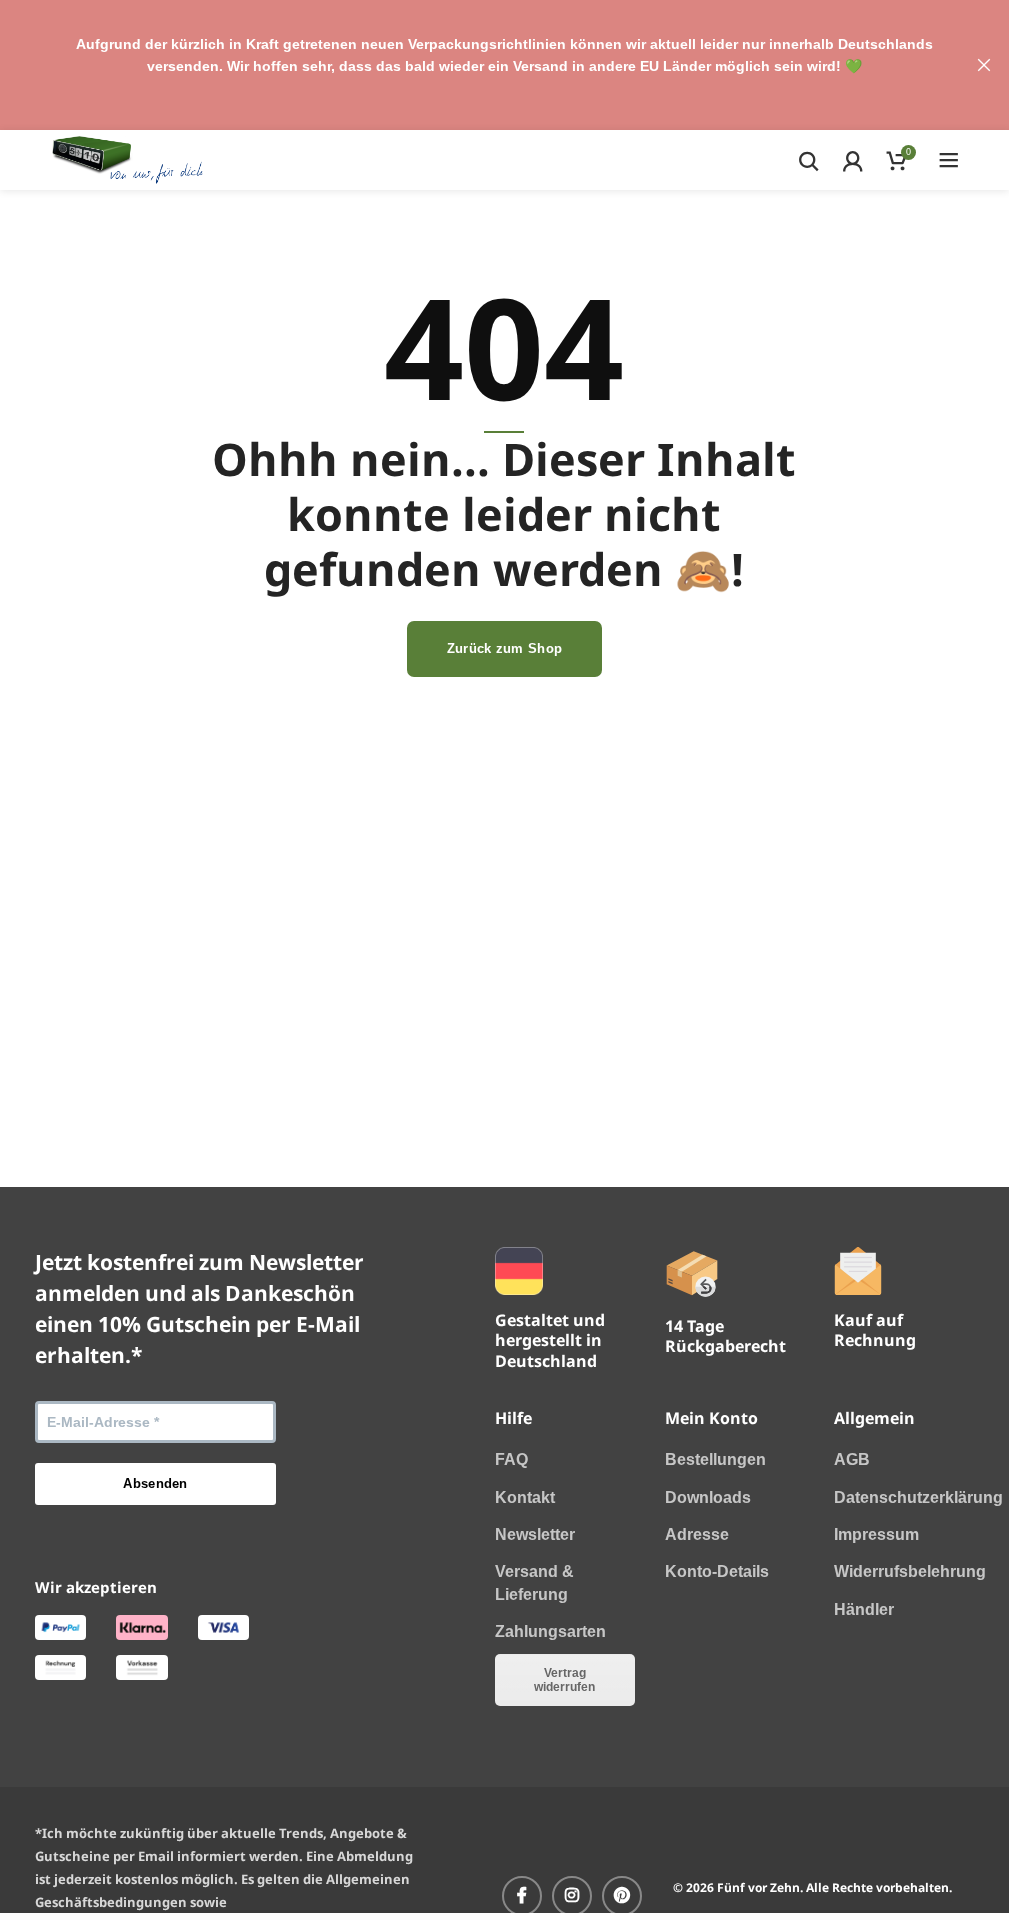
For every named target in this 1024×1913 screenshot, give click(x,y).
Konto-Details (717, 1571)
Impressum (876, 1534)
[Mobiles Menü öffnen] (949, 160)
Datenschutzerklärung (918, 1497)
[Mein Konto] (852, 160)
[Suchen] (808, 160)
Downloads (708, 1497)
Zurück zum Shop (505, 648)
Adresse (697, 1534)
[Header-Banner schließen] (984, 65)
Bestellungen (715, 1459)
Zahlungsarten (550, 1631)
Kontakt (525, 1497)
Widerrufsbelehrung (910, 1571)
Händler (864, 1609)
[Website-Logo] (127, 158)
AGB (852, 1459)
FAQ (511, 1459)
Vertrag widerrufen (564, 1680)
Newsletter (535, 1534)
